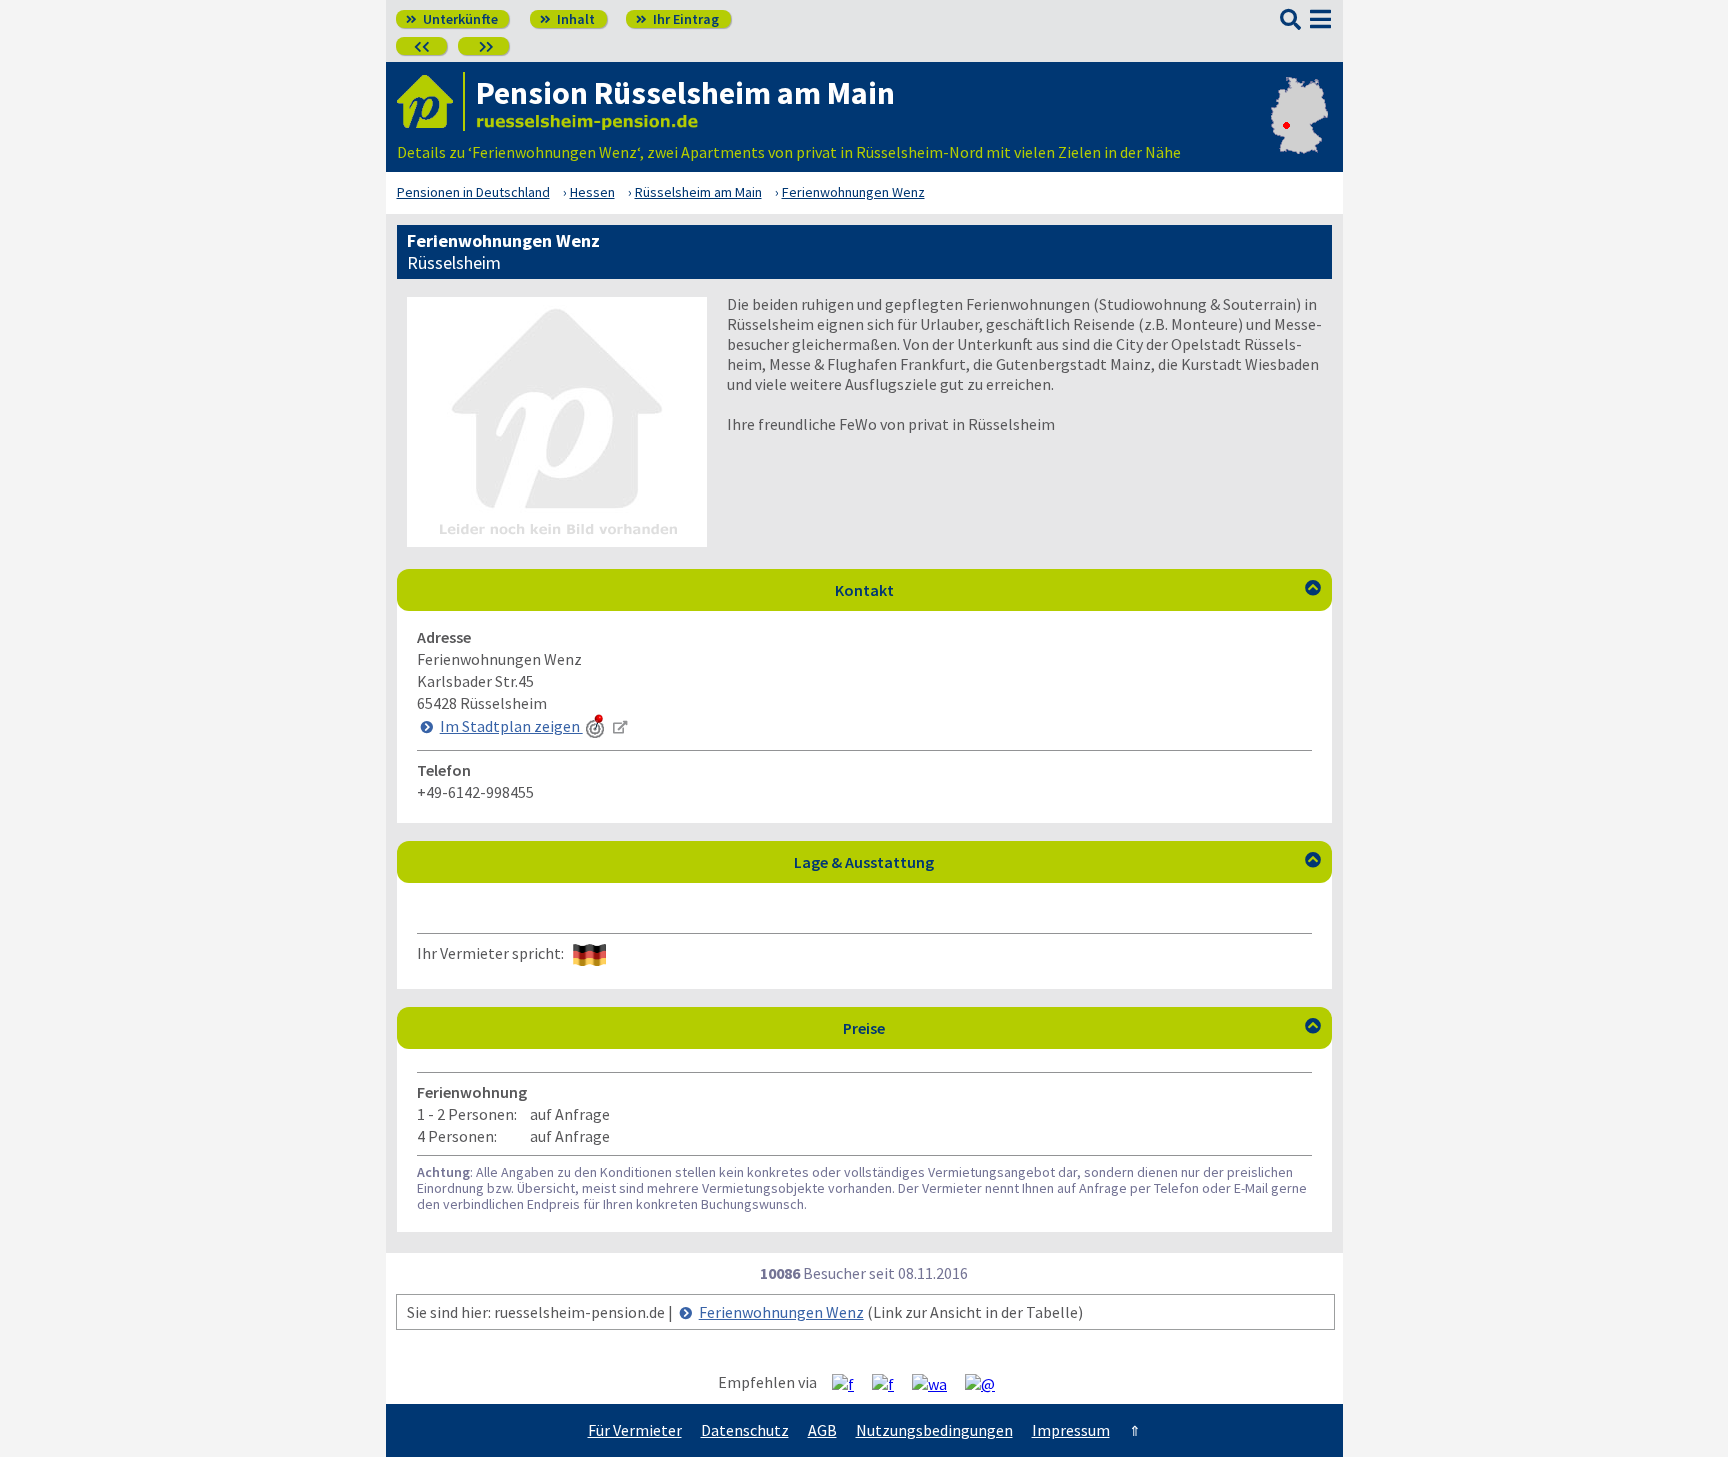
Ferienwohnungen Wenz (781, 1312)
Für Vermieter (635, 1430)
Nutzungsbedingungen (934, 1430)
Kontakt (1078, 590)
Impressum (1071, 1430)
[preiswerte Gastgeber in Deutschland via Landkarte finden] (1299, 132)
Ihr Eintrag (677, 19)
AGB (822, 1430)
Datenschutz (745, 1430)
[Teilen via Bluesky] (890, 1383)
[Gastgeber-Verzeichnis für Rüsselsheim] (431, 101)
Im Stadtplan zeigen (511, 726)
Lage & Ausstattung (1057, 862)
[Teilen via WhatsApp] (937, 1383)
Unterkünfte (452, 19)
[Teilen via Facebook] (850, 1383)
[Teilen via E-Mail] (987, 1383)
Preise (1082, 1028)
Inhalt (567, 19)
